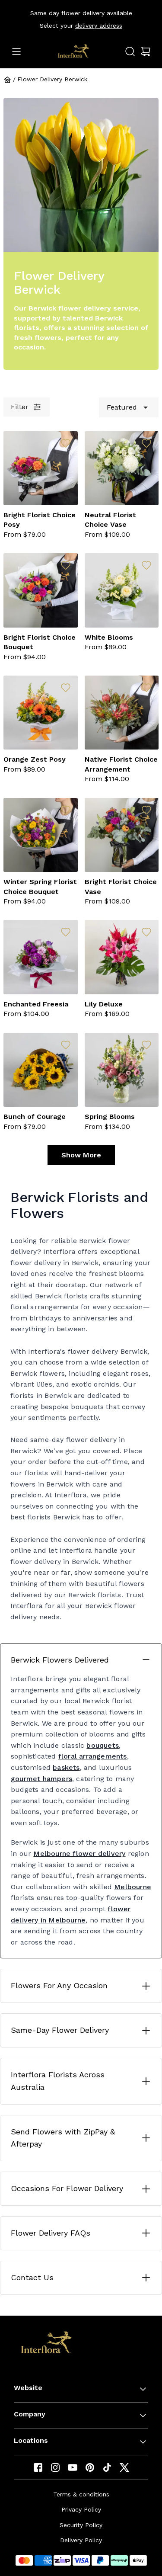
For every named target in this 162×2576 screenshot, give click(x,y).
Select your (81, 26)
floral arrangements (93, 1756)
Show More (81, 1155)
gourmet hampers (41, 1779)
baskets (66, 1767)
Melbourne (133, 1887)
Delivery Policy (81, 2540)
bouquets (103, 1745)
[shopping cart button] (146, 51)
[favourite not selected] (66, 443)
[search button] (130, 51)
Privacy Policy (81, 2509)
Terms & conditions (81, 2494)
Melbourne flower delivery (79, 1854)
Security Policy (81, 2525)
